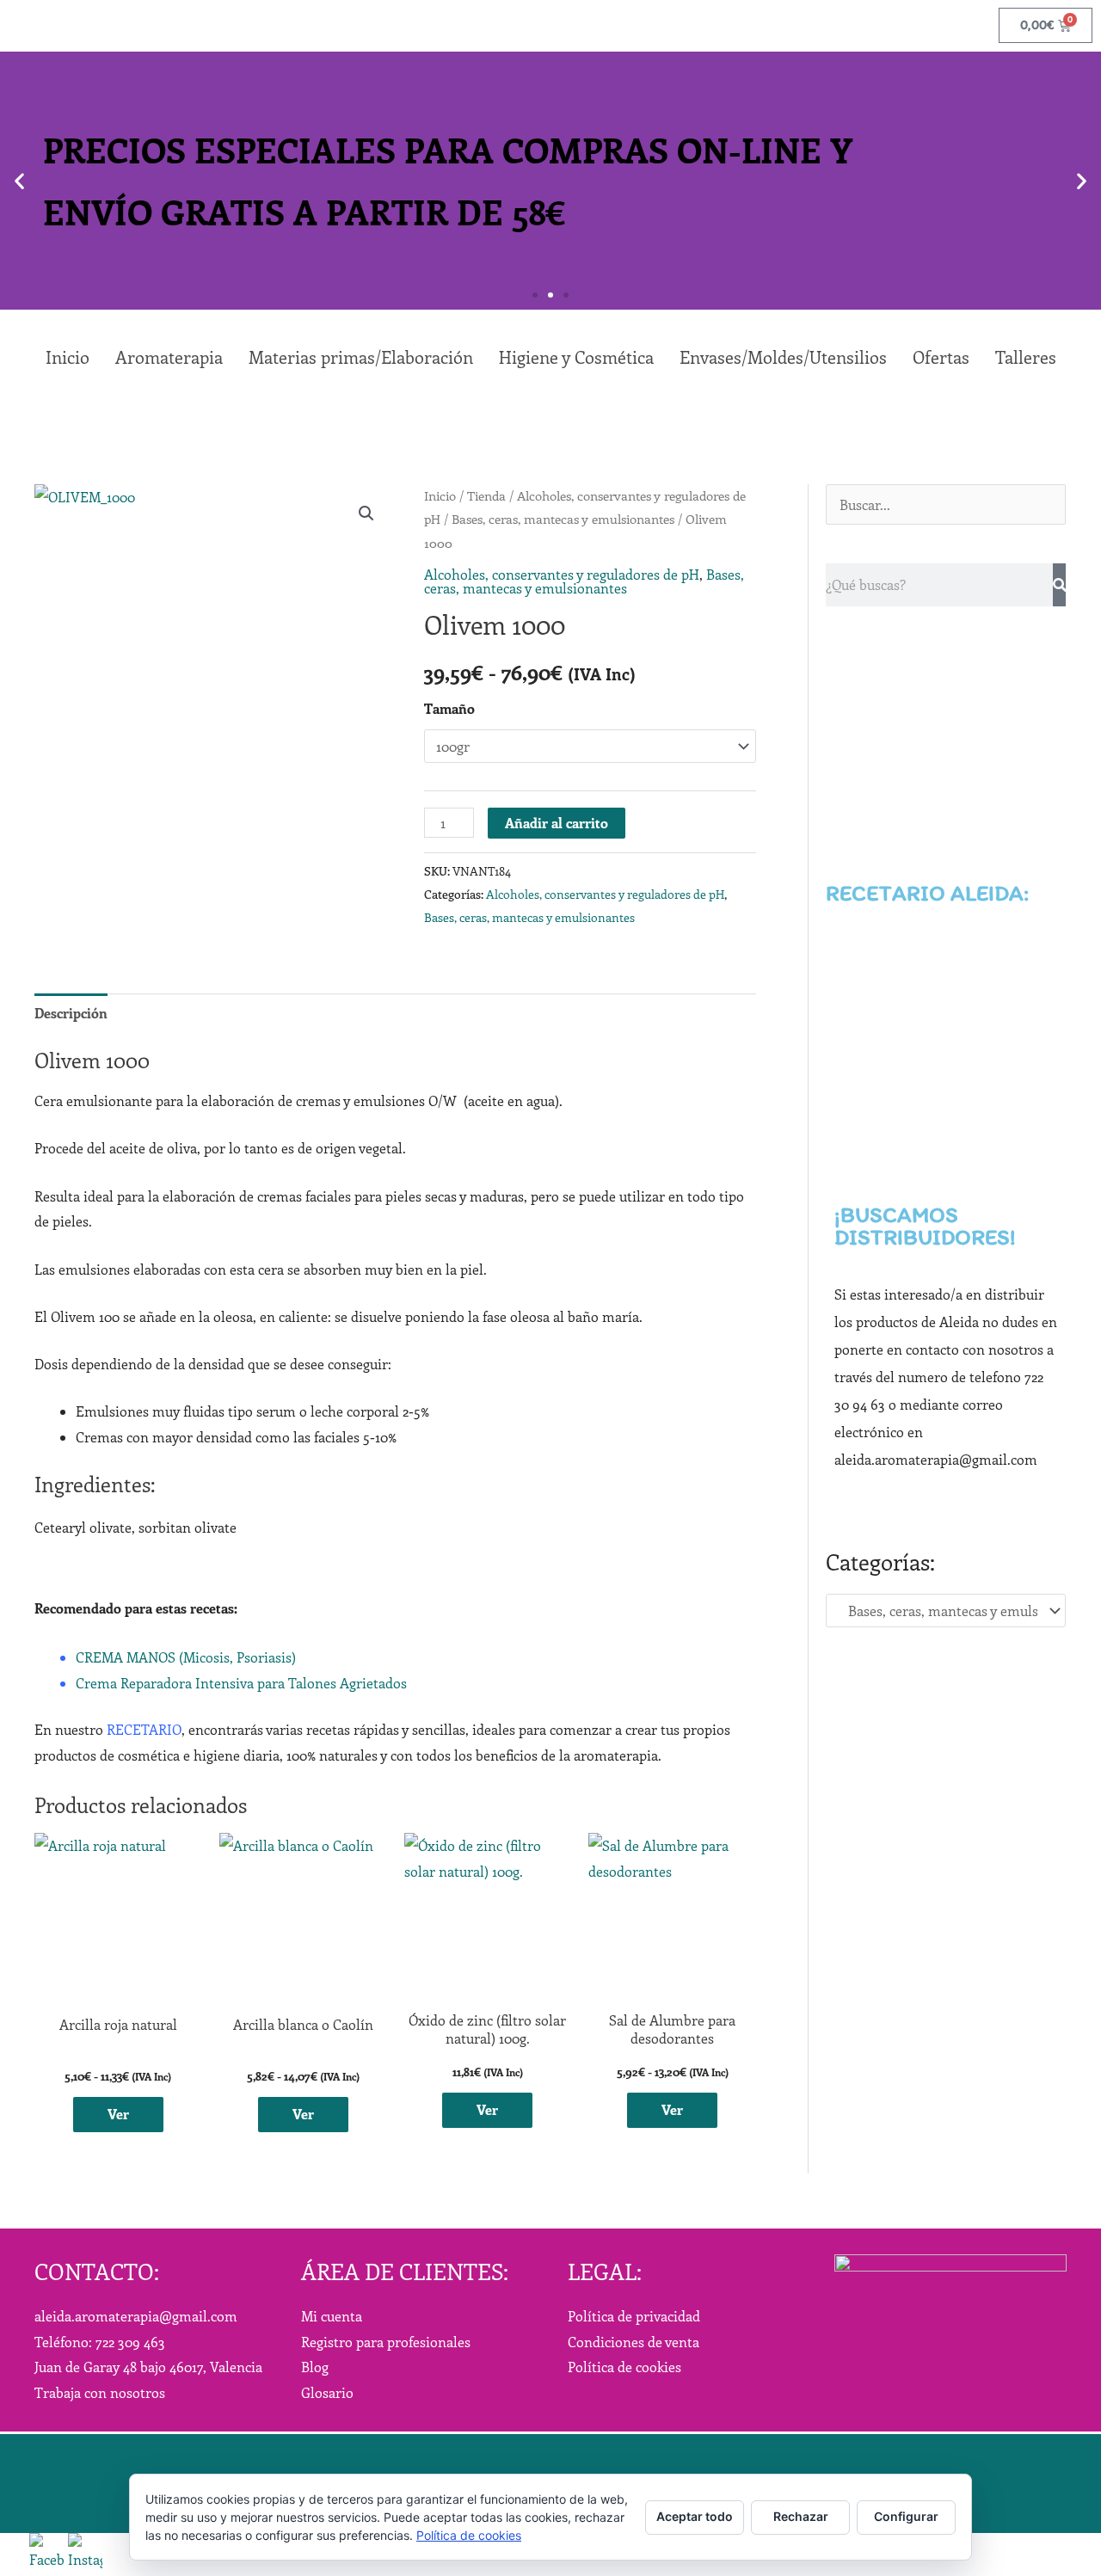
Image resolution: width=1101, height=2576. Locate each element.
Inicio (440, 495)
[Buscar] (1059, 585)
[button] (19, 181)
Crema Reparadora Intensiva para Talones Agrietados (241, 1683)
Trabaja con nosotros (100, 2392)
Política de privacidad (634, 2316)
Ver (118, 2114)
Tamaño (449, 708)
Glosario (327, 2392)
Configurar (906, 2516)
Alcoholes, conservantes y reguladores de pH (562, 574)
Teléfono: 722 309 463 (100, 2342)
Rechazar (801, 2516)
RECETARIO (144, 1729)
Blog (315, 2367)
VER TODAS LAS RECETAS (946, 1126)
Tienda (486, 495)
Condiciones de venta (634, 2342)
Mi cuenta (332, 2316)
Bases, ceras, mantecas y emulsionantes (563, 519)
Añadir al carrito (557, 823)
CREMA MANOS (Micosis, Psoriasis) (186, 1657)
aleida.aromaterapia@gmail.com (136, 2316)
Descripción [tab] (71, 1013)
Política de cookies (624, 2367)
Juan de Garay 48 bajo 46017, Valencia (148, 2367)
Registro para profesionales (386, 2342)
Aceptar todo (695, 2516)
